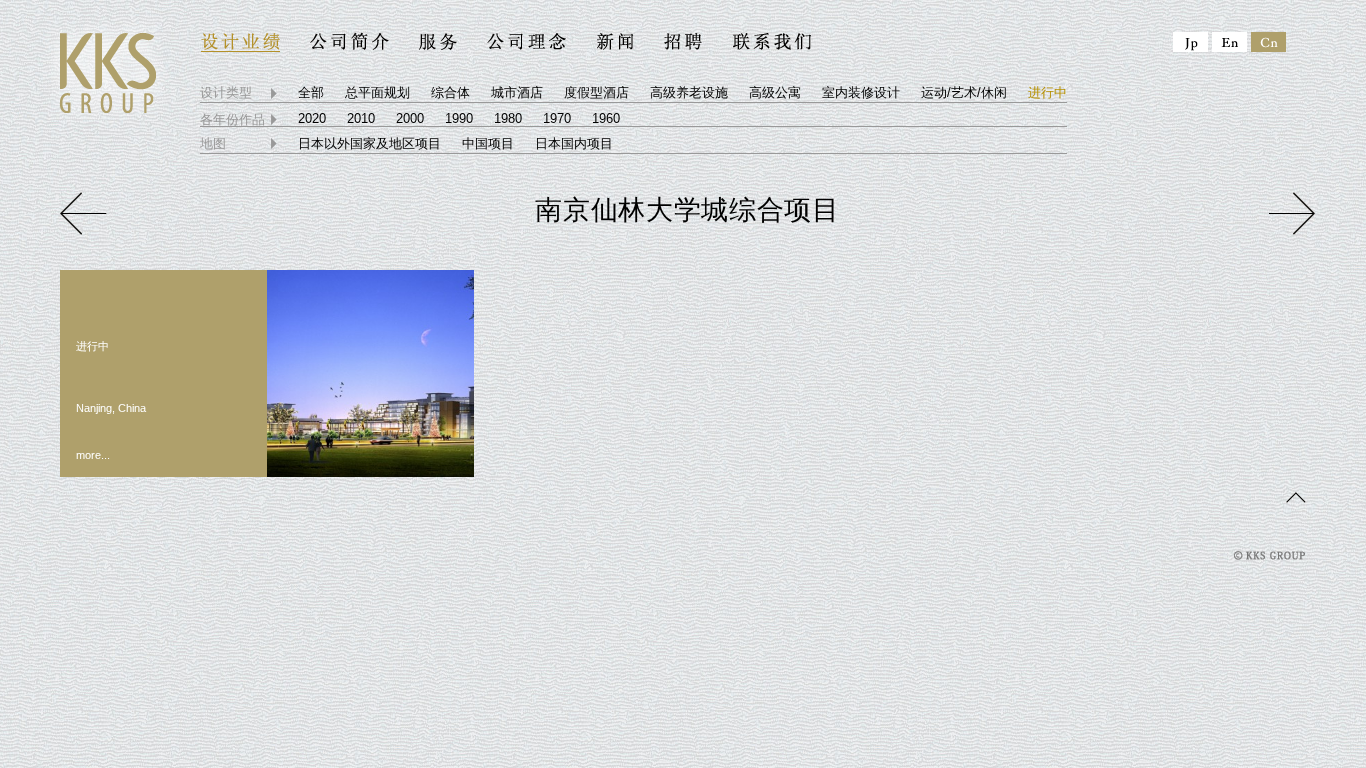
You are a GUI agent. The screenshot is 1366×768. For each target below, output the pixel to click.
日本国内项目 (574, 143)
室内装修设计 (861, 92)
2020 (312, 118)
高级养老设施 (689, 92)
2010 (361, 118)
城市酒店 (517, 92)
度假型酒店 (596, 92)
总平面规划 (377, 92)
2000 (410, 118)
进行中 (1047, 92)
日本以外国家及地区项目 (369, 143)
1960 (606, 118)
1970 (557, 118)
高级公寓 (775, 92)
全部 (311, 92)
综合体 (450, 92)
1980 (508, 118)
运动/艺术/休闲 (964, 92)
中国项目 (488, 143)
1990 (459, 118)
